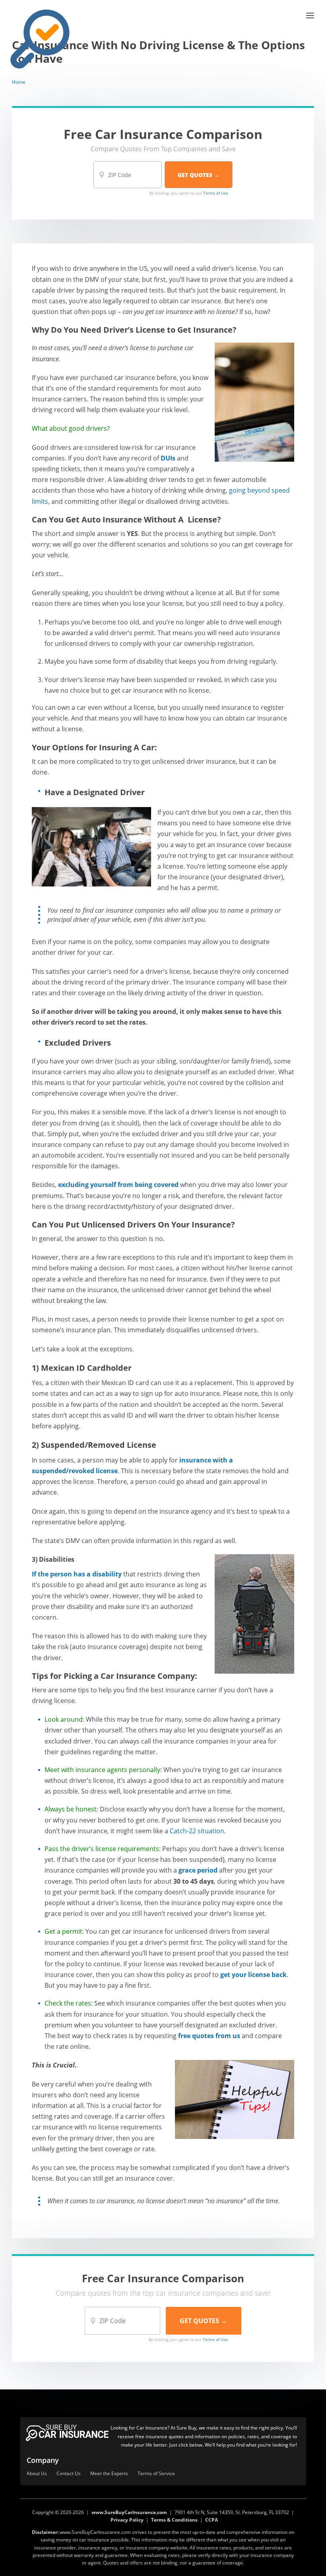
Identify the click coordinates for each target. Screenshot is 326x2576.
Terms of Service (156, 2474)
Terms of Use (216, 193)
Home (19, 82)
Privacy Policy (127, 2520)
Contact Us (69, 2474)
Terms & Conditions (174, 2520)
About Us (37, 2474)
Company (43, 2460)
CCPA (212, 2520)
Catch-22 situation (197, 1831)
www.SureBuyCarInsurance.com (129, 2512)
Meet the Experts (109, 2474)
